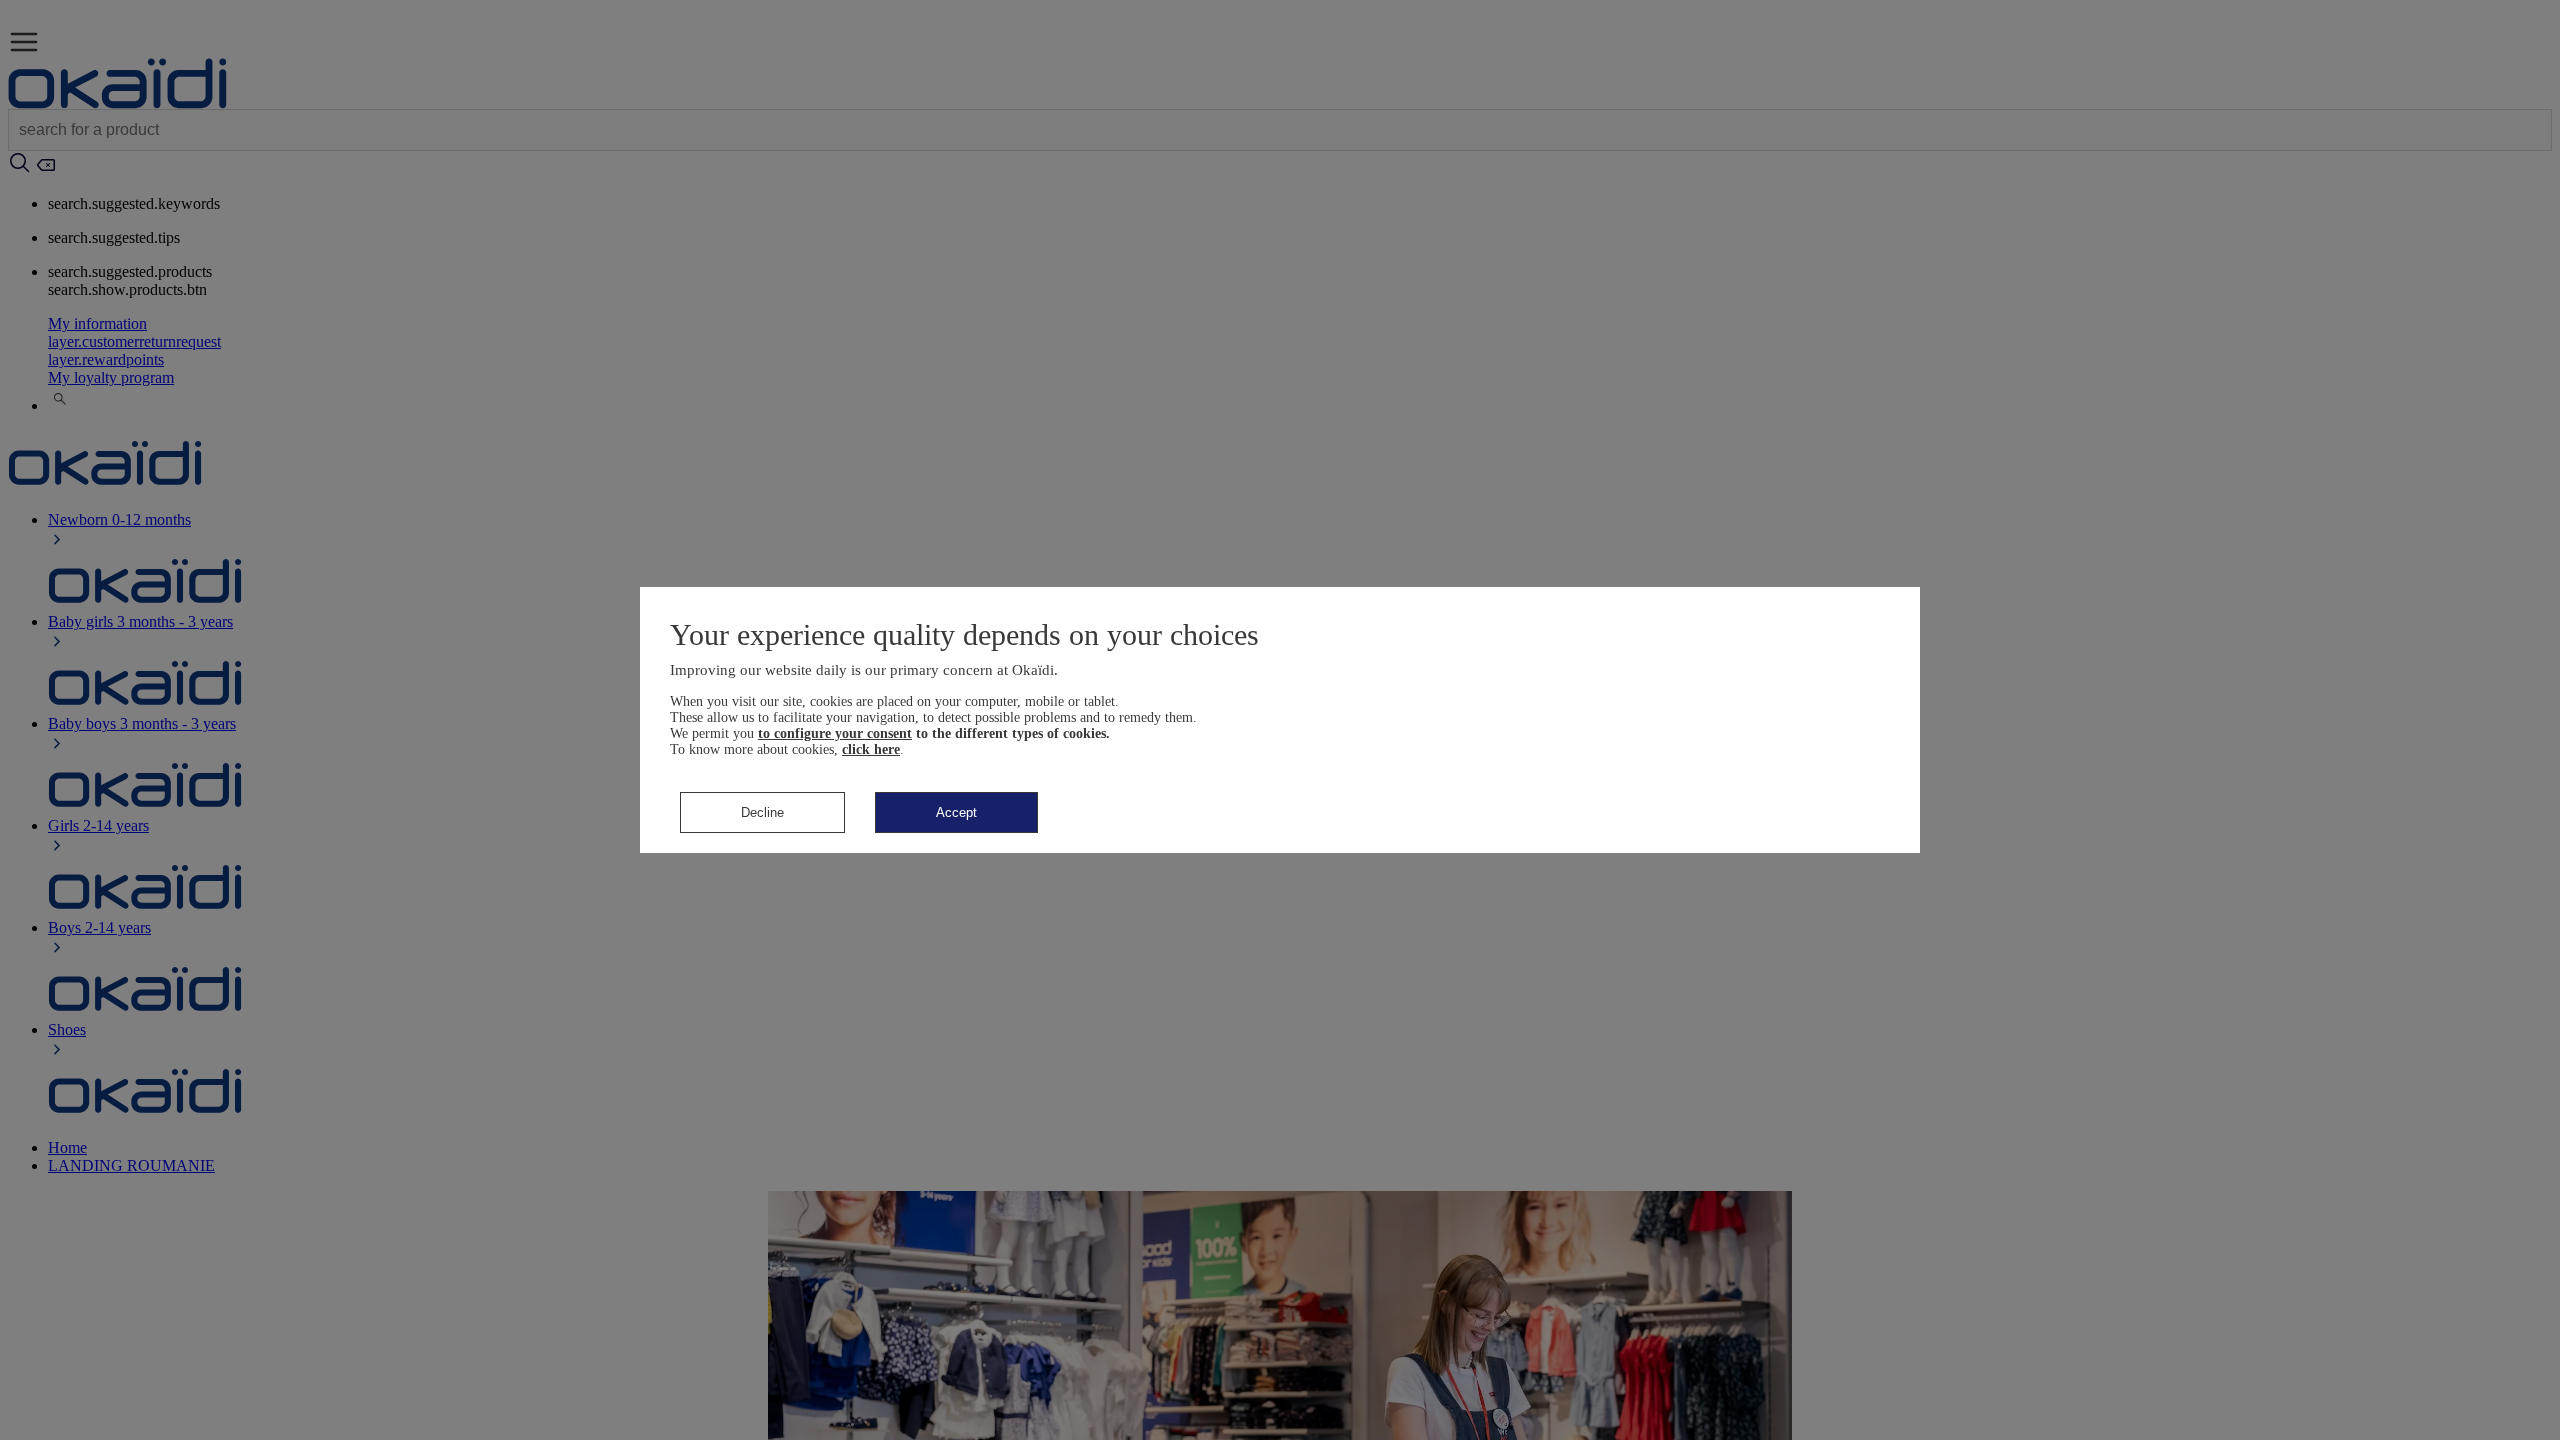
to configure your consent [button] (835, 733)
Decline (762, 812)
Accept (956, 812)
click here (871, 749)
